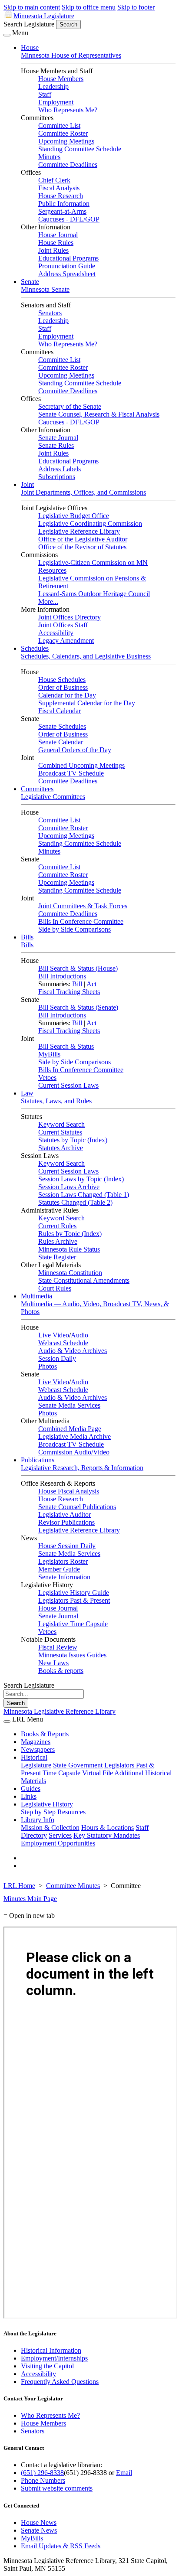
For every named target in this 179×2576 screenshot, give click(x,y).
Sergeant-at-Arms (62, 211)
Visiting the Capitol (47, 2366)
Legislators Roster (63, 1561)
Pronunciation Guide (67, 266)
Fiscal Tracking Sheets (69, 992)
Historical (34, 1757)
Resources (71, 1812)
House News (39, 2522)
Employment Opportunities (58, 1843)
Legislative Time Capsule (73, 1624)
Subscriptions (57, 477)
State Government (78, 1765)
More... (48, 602)
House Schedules (62, 680)
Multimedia (36, 1296)
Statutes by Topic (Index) (73, 1140)
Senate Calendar (61, 742)
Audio (80, 1335)
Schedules (35, 648)
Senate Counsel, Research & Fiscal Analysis (99, 414)
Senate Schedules (62, 726)
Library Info (38, 1820)
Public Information (64, 204)
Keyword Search (61, 1124)
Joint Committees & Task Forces (83, 906)
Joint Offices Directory (70, 617)
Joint (27, 484)
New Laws (53, 1663)
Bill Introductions (62, 976)
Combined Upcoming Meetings (81, 765)
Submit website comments (57, 2488)
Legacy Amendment (66, 641)
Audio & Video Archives (73, 1351)
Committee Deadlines (68, 165)
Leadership (53, 86)
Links (29, 1796)
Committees (37, 789)
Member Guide (59, 1569)
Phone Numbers (43, 2480)
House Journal (58, 235)
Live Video (54, 1335)
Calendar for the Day (67, 695)
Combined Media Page (70, 1429)
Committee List (59, 126)
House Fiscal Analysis (69, 1491)
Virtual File (98, 1773)
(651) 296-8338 (42, 2473)
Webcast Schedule (63, 1343)
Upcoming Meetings (66, 141)
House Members (61, 79)
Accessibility (56, 633)
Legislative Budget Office (74, 516)
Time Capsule (61, 1773)
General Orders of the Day (75, 750)
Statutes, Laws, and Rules (56, 1101)
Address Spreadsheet (67, 274)
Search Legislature (29, 24)
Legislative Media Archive (75, 1436)
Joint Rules (53, 250)
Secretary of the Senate (70, 406)
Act (91, 984)
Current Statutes (60, 1132)
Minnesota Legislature (44, 16)
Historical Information (51, 2350)
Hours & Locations (108, 1828)
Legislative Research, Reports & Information (82, 1468)
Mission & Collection (50, 1828)
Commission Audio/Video (74, 1452)
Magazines (36, 1742)
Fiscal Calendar (60, 711)
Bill (77, 984)
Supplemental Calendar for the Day (87, 703)
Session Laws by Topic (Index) (81, 1179)
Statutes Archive (61, 1148)
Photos (48, 1366)
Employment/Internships (54, 2358)
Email (124, 2473)
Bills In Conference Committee (81, 921)
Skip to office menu (89, 7)
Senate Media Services (69, 1405)
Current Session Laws (68, 1085)
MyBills (49, 1054)
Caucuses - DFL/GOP (69, 219)
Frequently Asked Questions (60, 2382)
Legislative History (47, 1804)
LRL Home (19, 1886)
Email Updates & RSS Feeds (61, 2546)
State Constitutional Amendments (84, 1280)
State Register (57, 1257)
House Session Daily (67, 1546)
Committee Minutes (73, 1886)
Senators (50, 313)
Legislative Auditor (65, 1515)
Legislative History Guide (74, 1593)
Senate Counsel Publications (77, 1507)
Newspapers (38, 1749)
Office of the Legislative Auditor (83, 539)
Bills (27, 937)
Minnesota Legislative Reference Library (60, 1711)
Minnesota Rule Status (69, 1249)
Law (27, 1093)
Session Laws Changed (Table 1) (84, 1195)
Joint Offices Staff (63, 625)
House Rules (56, 243)
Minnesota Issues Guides (72, 1655)
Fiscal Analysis (59, 188)
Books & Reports (45, 1734)
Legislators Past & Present (74, 1600)
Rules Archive (58, 1241)
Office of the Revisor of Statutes (82, 547)
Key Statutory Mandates (107, 1835)
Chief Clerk (54, 180)
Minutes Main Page (30, 1899)
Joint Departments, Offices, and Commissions (83, 492)
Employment (56, 102)
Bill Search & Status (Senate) (78, 1007)
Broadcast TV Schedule (71, 773)
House (30, 47)
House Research (61, 196)
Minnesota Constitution (70, 1273)
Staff (45, 94)
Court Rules (55, 1288)
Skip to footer (136, 7)
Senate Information (64, 1577)
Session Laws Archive (69, 1187)
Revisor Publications (66, 1522)
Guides (31, 1789)
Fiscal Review (58, 1647)
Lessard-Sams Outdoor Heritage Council (94, 594)
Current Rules (57, 1226)
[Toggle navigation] (7, 35)
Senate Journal (58, 438)
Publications (38, 1460)
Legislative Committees (53, 797)
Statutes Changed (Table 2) (75, 1202)
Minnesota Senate (45, 289)
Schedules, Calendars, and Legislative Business (86, 656)
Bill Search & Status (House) (78, 968)
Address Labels (60, 469)
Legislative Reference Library (79, 531)
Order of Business (63, 687)
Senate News (39, 2530)
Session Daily (57, 1358)
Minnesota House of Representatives (71, 55)
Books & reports (61, 1671)
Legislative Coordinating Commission (90, 523)
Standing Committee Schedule (80, 149)
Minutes (49, 157)
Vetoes (47, 1078)
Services (60, 1835)
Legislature (36, 1765)
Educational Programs (68, 258)
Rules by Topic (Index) (70, 1234)
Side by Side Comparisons (75, 929)
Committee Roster (63, 133)
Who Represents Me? (68, 110)
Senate (30, 282)
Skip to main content (32, 7)
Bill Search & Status (66, 1046)
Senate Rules (56, 445)
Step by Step (38, 1812)
